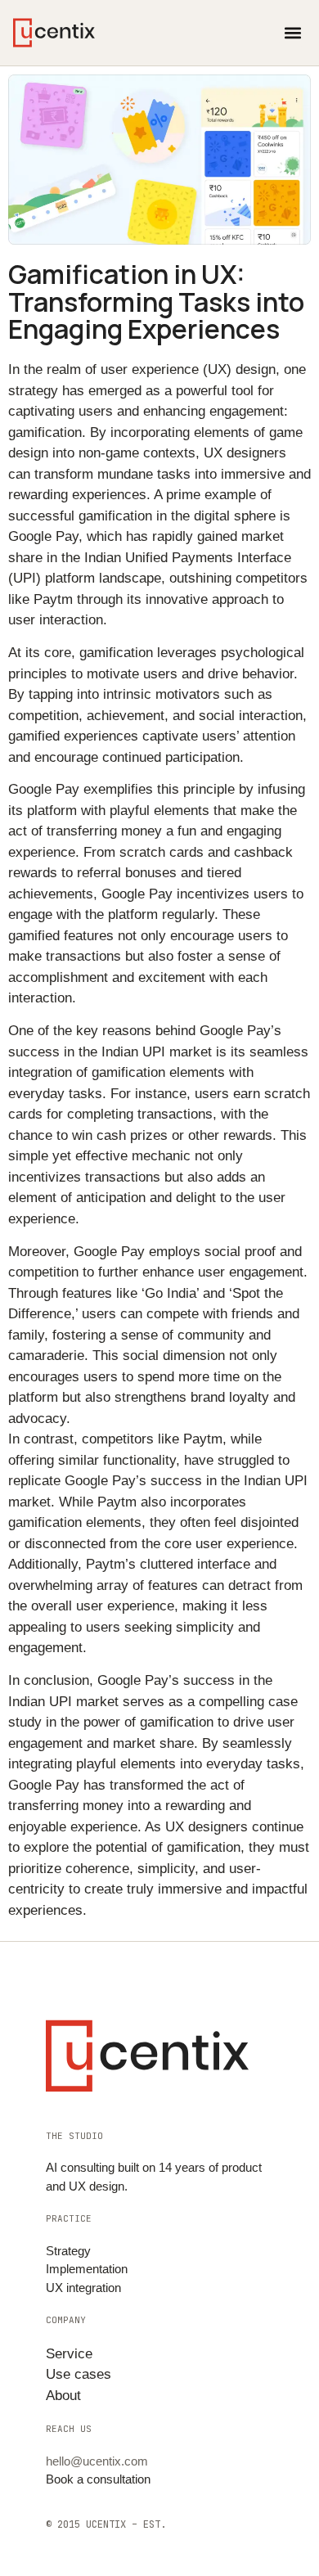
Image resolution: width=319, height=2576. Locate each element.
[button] (292, 33)
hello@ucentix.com (97, 2461)
